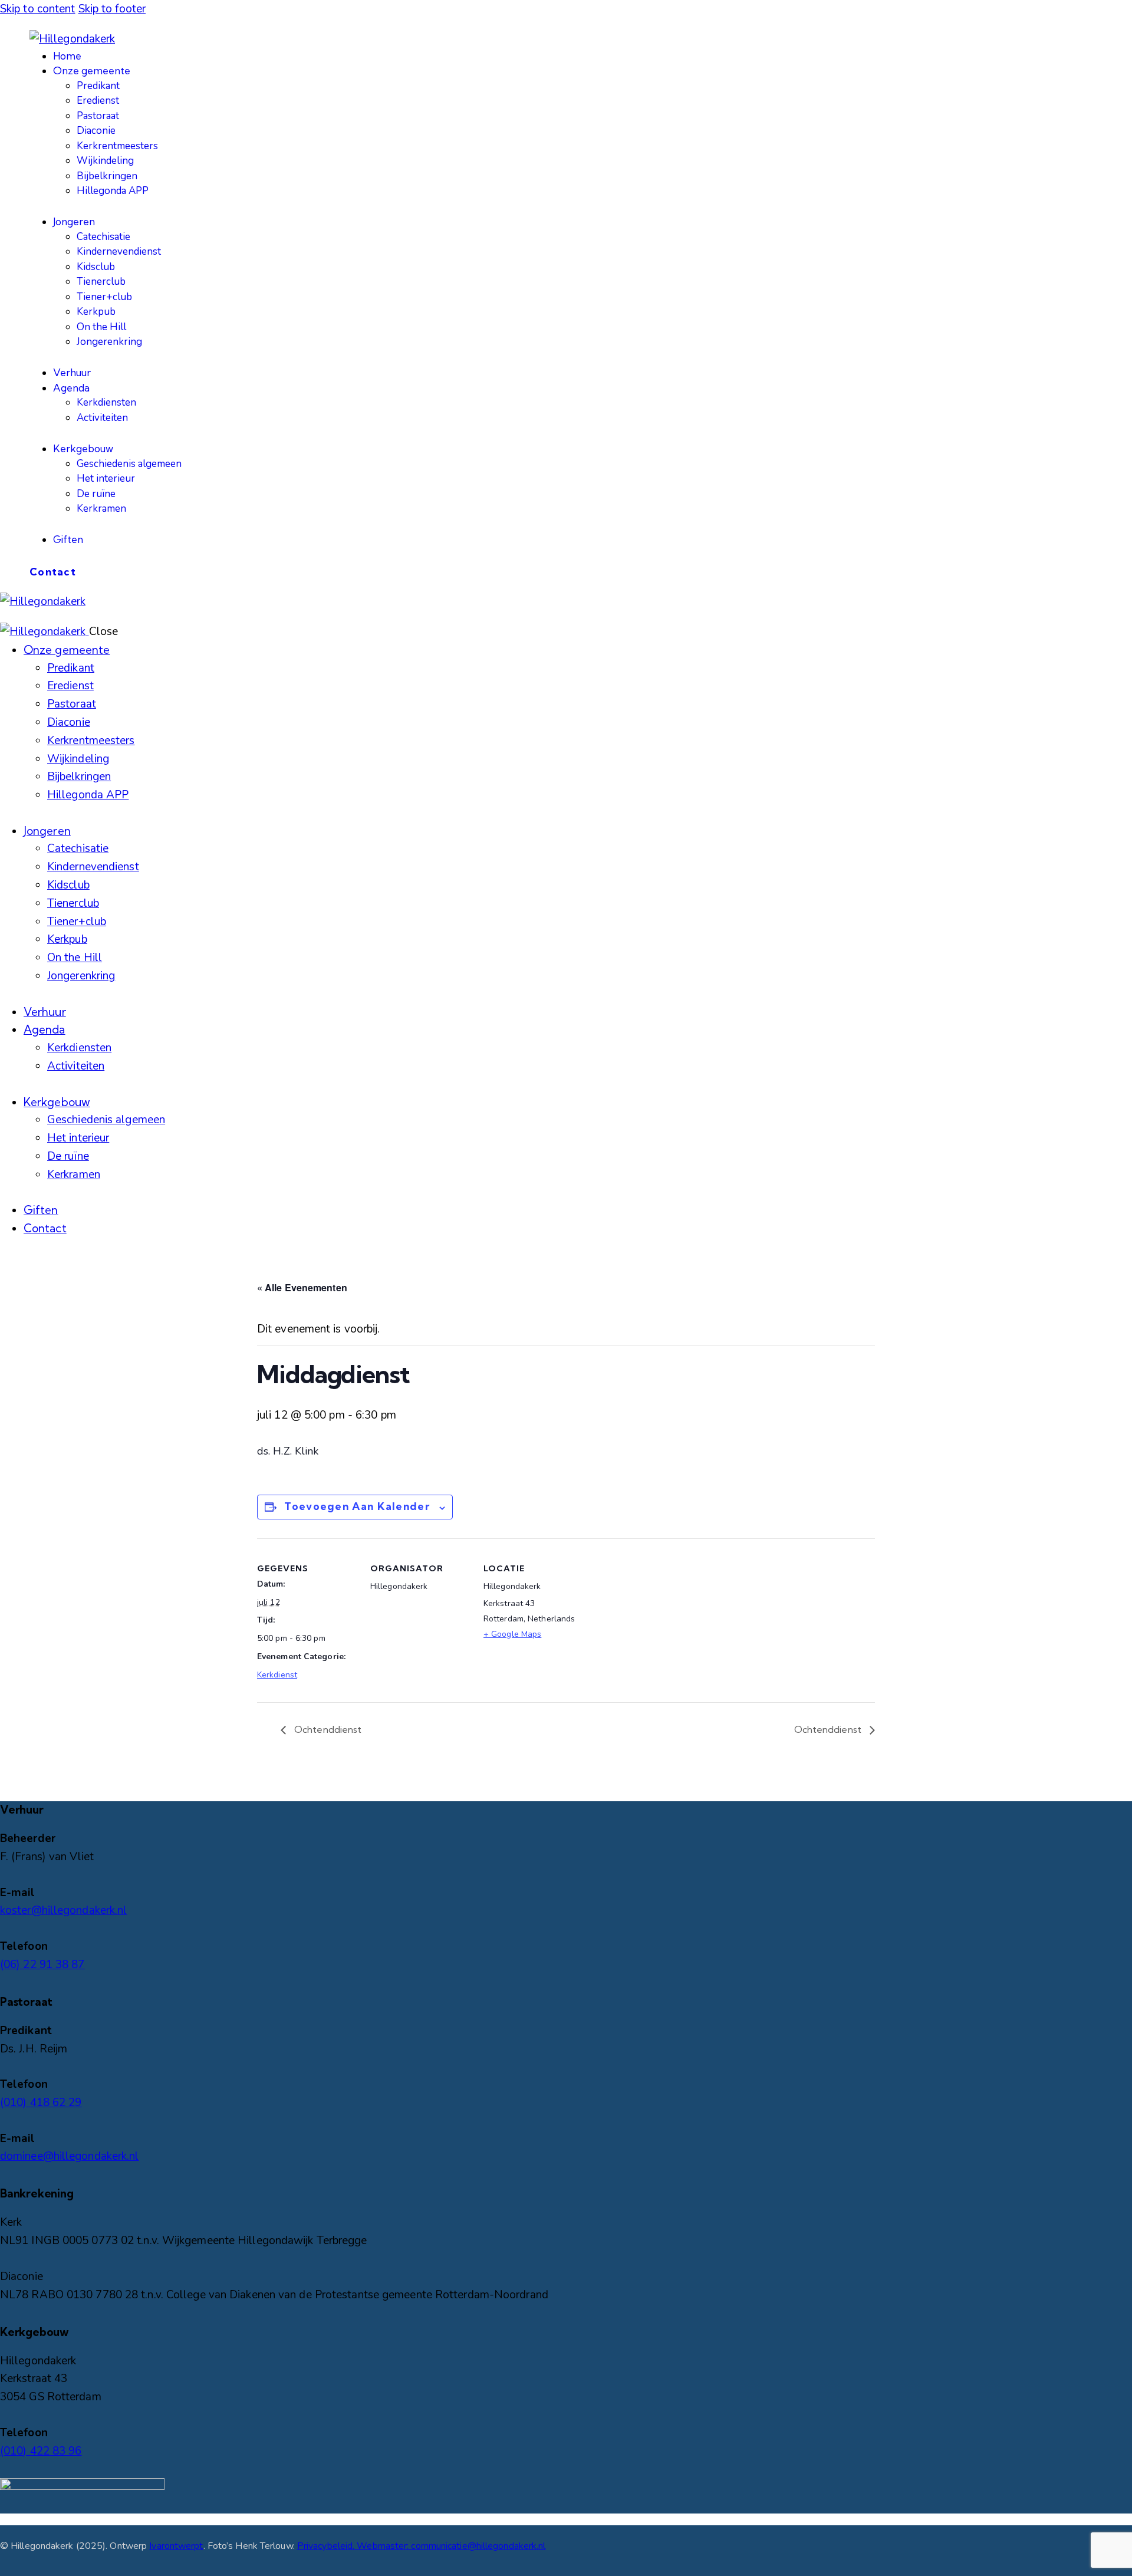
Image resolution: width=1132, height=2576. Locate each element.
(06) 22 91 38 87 (42, 1965)
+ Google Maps (512, 1634)
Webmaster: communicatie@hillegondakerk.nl (451, 2546)
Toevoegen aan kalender (357, 1506)
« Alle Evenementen (302, 1287)
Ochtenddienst (327, 1729)
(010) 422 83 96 (41, 2451)
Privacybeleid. (327, 2546)
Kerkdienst (277, 1675)
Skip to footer (112, 9)
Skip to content (38, 9)
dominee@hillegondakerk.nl (70, 2156)
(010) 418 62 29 (41, 2103)
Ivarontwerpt (176, 2546)
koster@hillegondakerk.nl (63, 1910)
